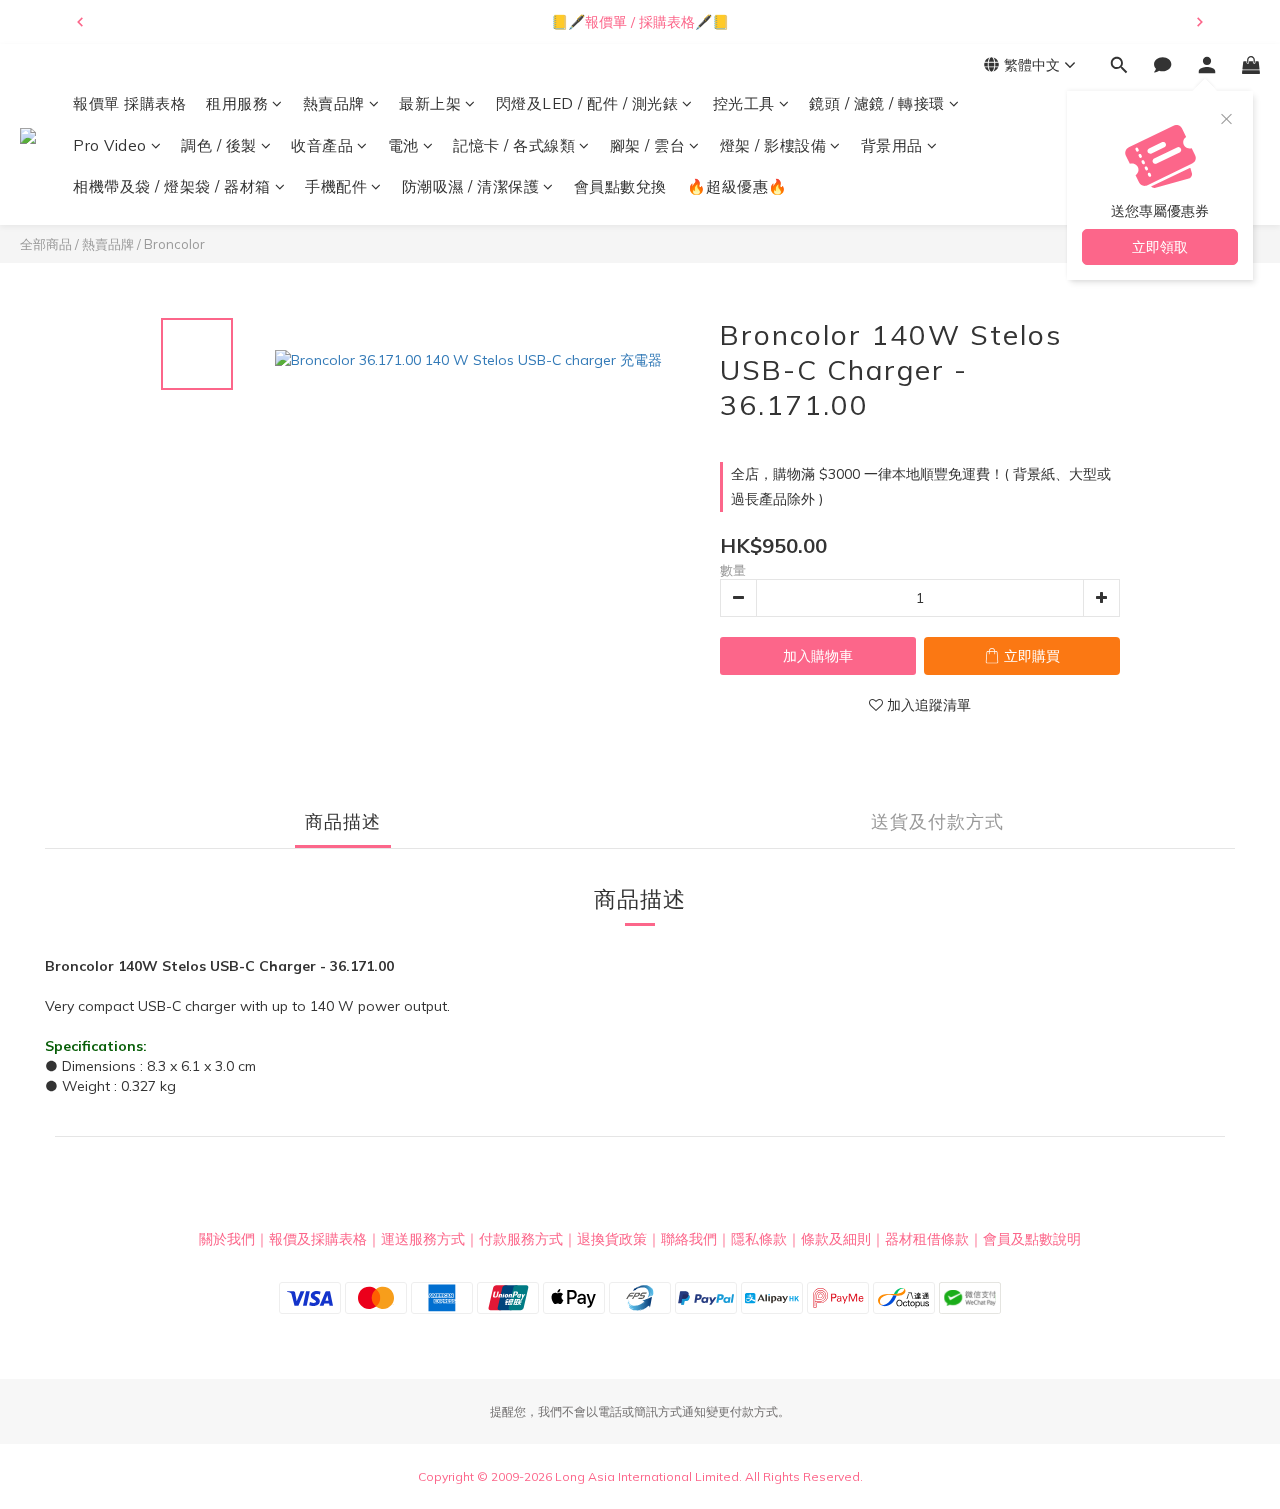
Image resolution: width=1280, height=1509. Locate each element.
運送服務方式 (423, 1239)
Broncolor (174, 244)
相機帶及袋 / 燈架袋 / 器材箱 (172, 186)
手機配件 (336, 186)
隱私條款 (759, 1239)
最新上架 (430, 103)
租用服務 (237, 103)
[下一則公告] (1200, 22)
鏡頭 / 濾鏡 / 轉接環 (877, 103)
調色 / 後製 (219, 145)
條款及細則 (836, 1239)
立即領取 (1160, 247)
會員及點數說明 (1032, 1239)
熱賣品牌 (334, 103)
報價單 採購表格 (129, 103)
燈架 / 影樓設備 (773, 145)
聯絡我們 (689, 1239)
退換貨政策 (612, 1239)
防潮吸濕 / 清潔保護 (471, 186)
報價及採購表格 (318, 1239)
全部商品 (46, 244)
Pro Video (110, 145)
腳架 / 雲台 (648, 145)
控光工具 (744, 103)
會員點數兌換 (620, 186)
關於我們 (227, 1239)
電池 (403, 145)
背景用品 (892, 145)
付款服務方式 (521, 1239)
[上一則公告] (80, 22)
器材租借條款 (927, 1239)
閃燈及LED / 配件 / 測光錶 (587, 103)
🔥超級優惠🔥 (737, 186)
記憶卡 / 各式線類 (514, 145)
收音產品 (322, 145)
